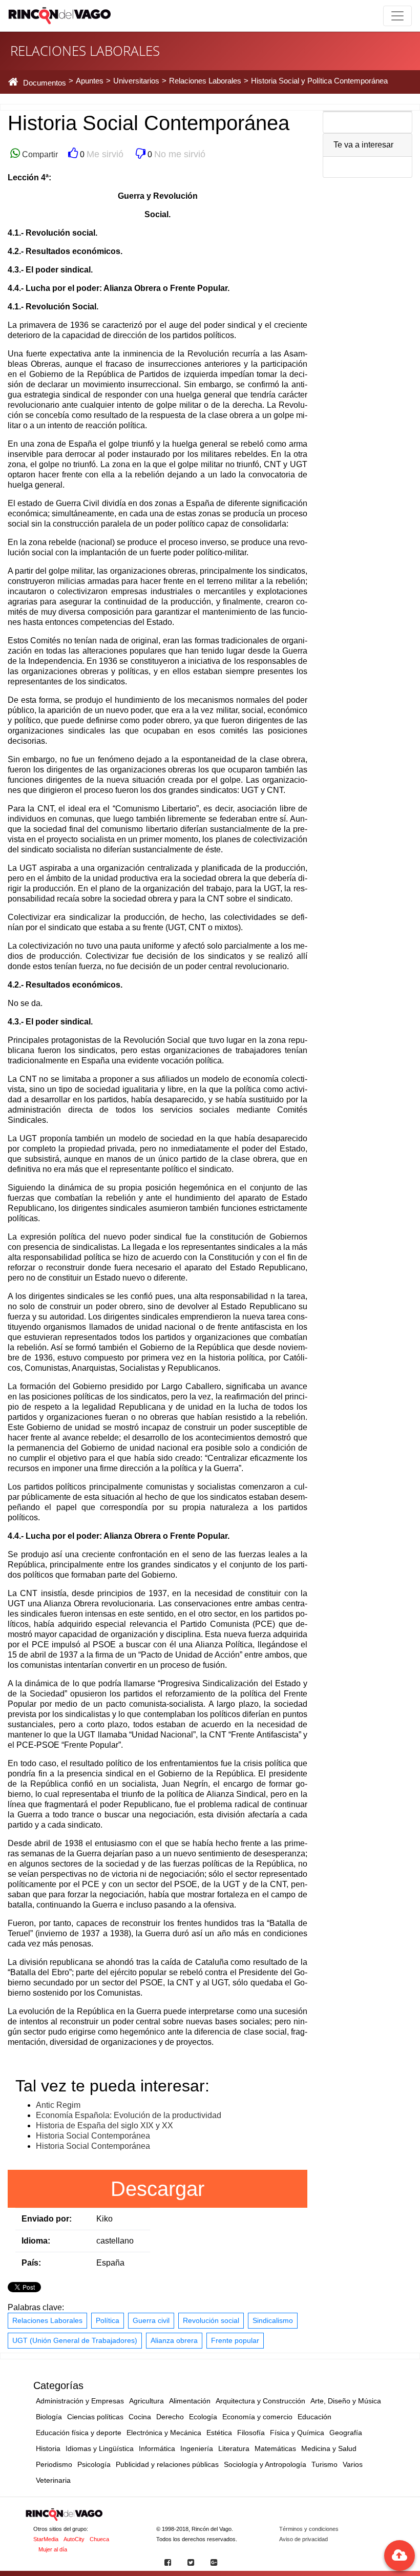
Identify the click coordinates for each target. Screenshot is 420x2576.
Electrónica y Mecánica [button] (164, 2433)
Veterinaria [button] (53, 2480)
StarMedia (46, 2539)
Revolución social (211, 2320)
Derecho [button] (170, 2417)
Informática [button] (157, 2448)
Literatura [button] (234, 2448)
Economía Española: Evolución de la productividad (129, 2115)
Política (108, 2320)
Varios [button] (353, 2464)
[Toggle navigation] (397, 16)
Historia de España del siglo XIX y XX (104, 2125)
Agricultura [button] (146, 2401)
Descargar (157, 2189)
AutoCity (74, 2539)
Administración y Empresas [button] (80, 2401)
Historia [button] (48, 2448)
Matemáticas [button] (275, 2448)
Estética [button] (219, 2433)
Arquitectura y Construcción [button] (260, 2401)
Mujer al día (53, 2549)
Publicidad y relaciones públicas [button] (167, 2464)
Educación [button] (314, 2417)
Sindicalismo (273, 2320)
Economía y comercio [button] (257, 2417)
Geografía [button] (346, 2433)
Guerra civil (151, 2320)
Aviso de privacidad (303, 2539)
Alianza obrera (174, 2340)
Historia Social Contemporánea (93, 2136)
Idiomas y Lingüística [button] (100, 2448)
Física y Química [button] (297, 2433)
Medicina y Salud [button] (329, 2448)
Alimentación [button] (190, 2401)
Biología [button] (49, 2417)
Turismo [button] (324, 2464)
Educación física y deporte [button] (79, 2433)
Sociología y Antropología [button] (265, 2464)
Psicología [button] (94, 2464)
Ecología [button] (203, 2417)
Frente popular (235, 2340)
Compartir (39, 154)
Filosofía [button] (251, 2433)
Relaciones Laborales (47, 2320)
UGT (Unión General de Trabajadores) (75, 2340)
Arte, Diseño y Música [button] (346, 2401)
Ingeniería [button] (197, 2448)
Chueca (99, 2539)
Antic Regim (58, 2105)
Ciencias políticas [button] (95, 2417)
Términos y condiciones (309, 2529)
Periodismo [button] (54, 2464)
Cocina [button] (140, 2417)
